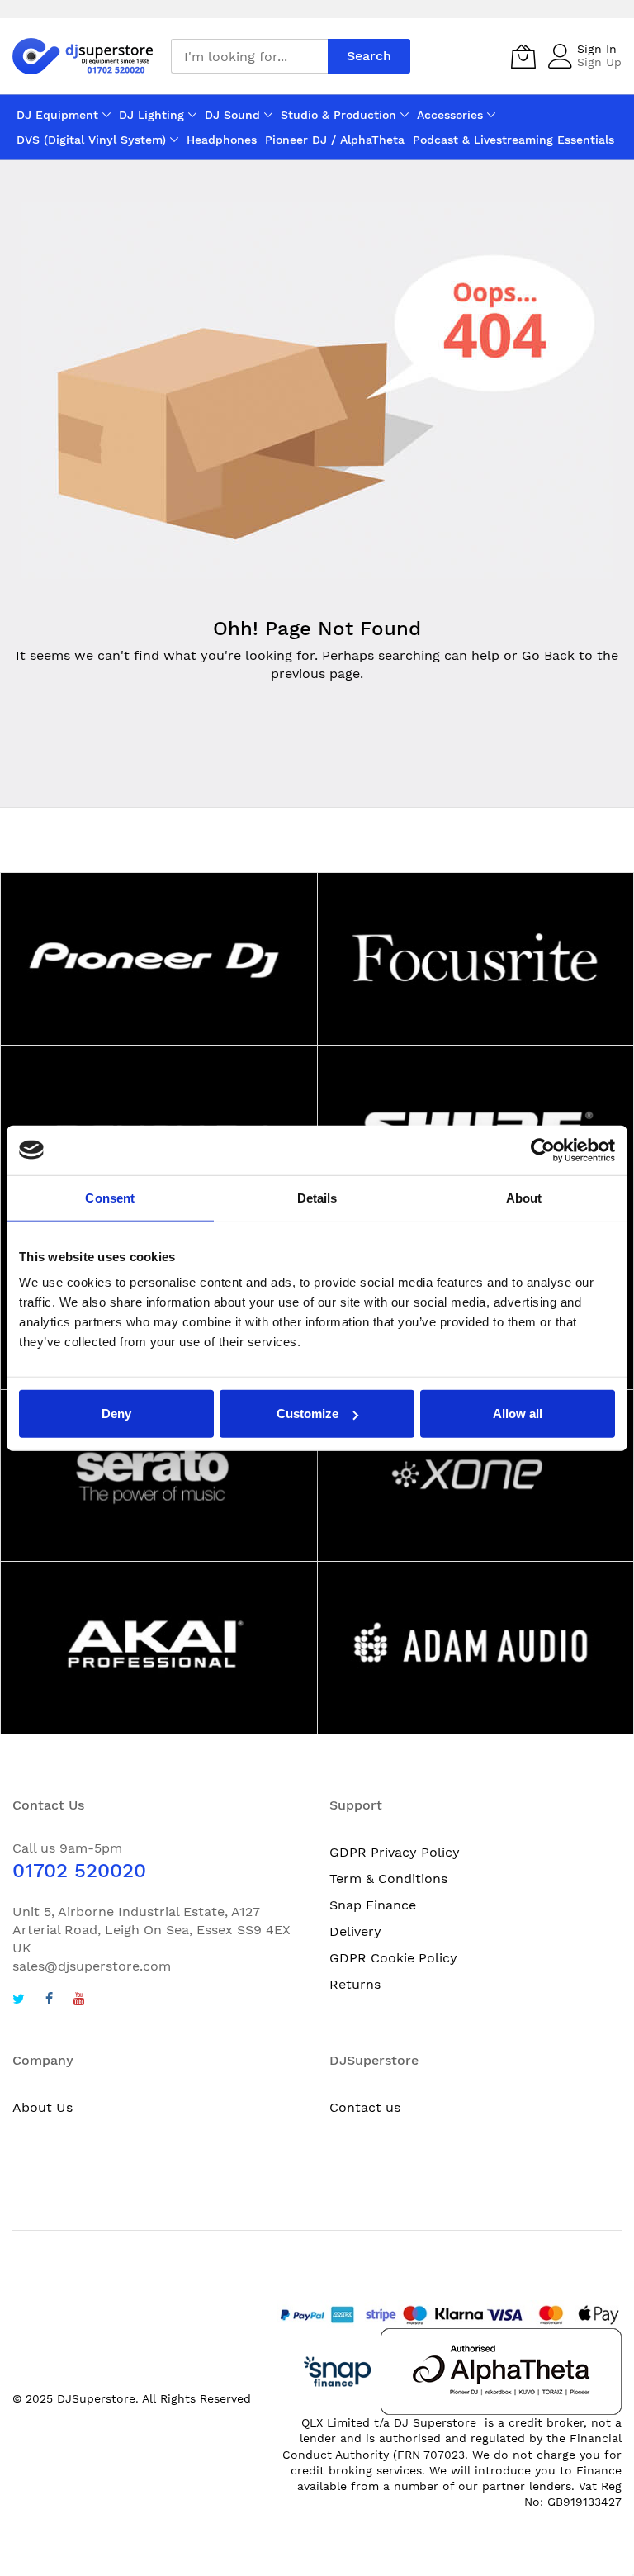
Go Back (548, 655)
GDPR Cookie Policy (393, 1958)
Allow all (518, 1414)
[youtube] (79, 2001)
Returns (355, 1984)
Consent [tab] (110, 1197)
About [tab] (524, 1197)
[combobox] (249, 56)
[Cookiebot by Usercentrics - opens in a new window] (543, 1150)
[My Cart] (523, 56)
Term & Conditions (388, 1879)
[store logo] (83, 57)
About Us (43, 2107)
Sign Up (599, 62)
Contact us (365, 2107)
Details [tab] (317, 1197)
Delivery (355, 1931)
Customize (308, 1414)
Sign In (597, 49)
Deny (116, 1414)
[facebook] (49, 2001)
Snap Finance (373, 1905)
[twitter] (19, 2001)
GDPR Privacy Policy (395, 1852)
